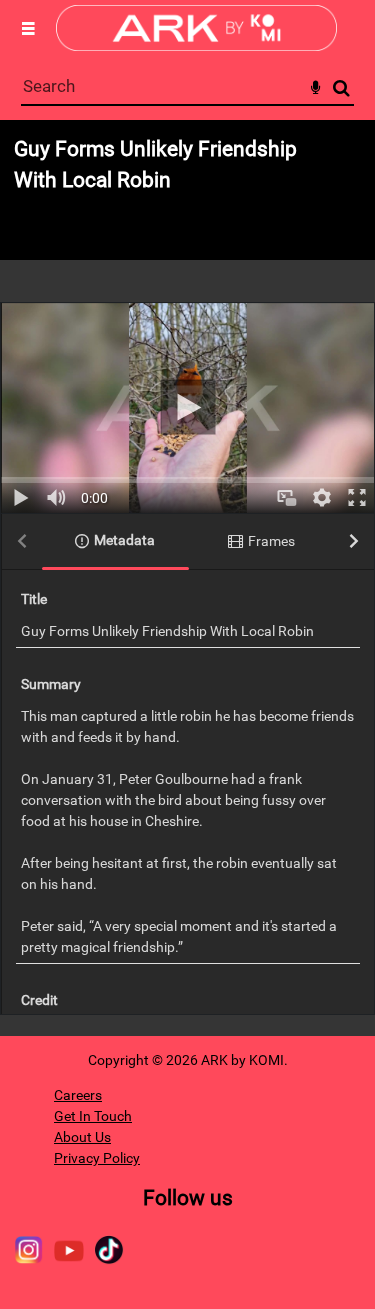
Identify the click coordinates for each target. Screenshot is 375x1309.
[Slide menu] (28, 28)
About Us (82, 1137)
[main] (187, 578)
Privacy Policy (97, 1158)
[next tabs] (354, 542)
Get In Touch (93, 1116)
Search (341, 88)
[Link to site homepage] (196, 45)
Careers (78, 1095)
